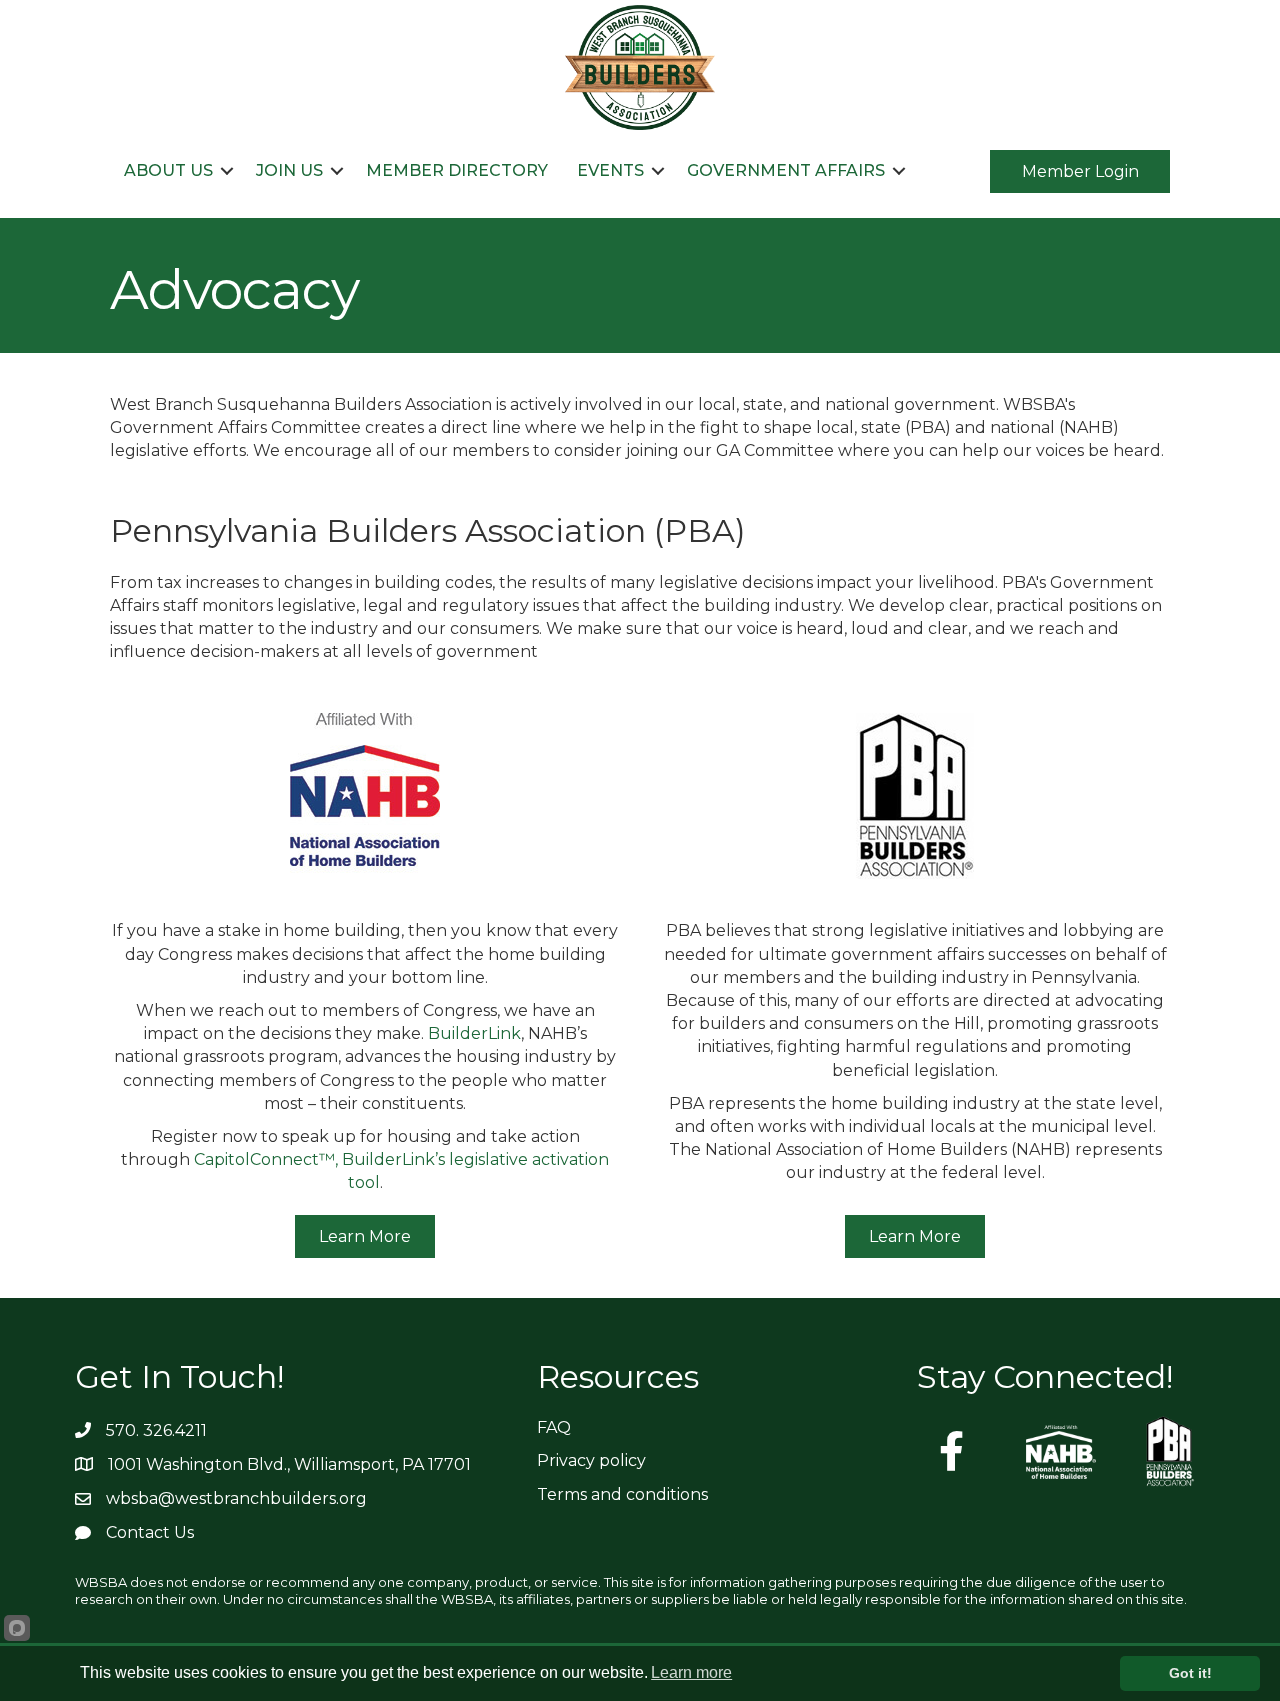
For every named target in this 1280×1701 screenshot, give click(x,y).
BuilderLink (474, 1033)
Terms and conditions (622, 1494)
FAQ (554, 1427)
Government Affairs (786, 170)
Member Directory (457, 170)
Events (610, 170)
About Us (168, 170)
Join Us (289, 170)
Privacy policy (591, 1460)
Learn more (691, 1672)
